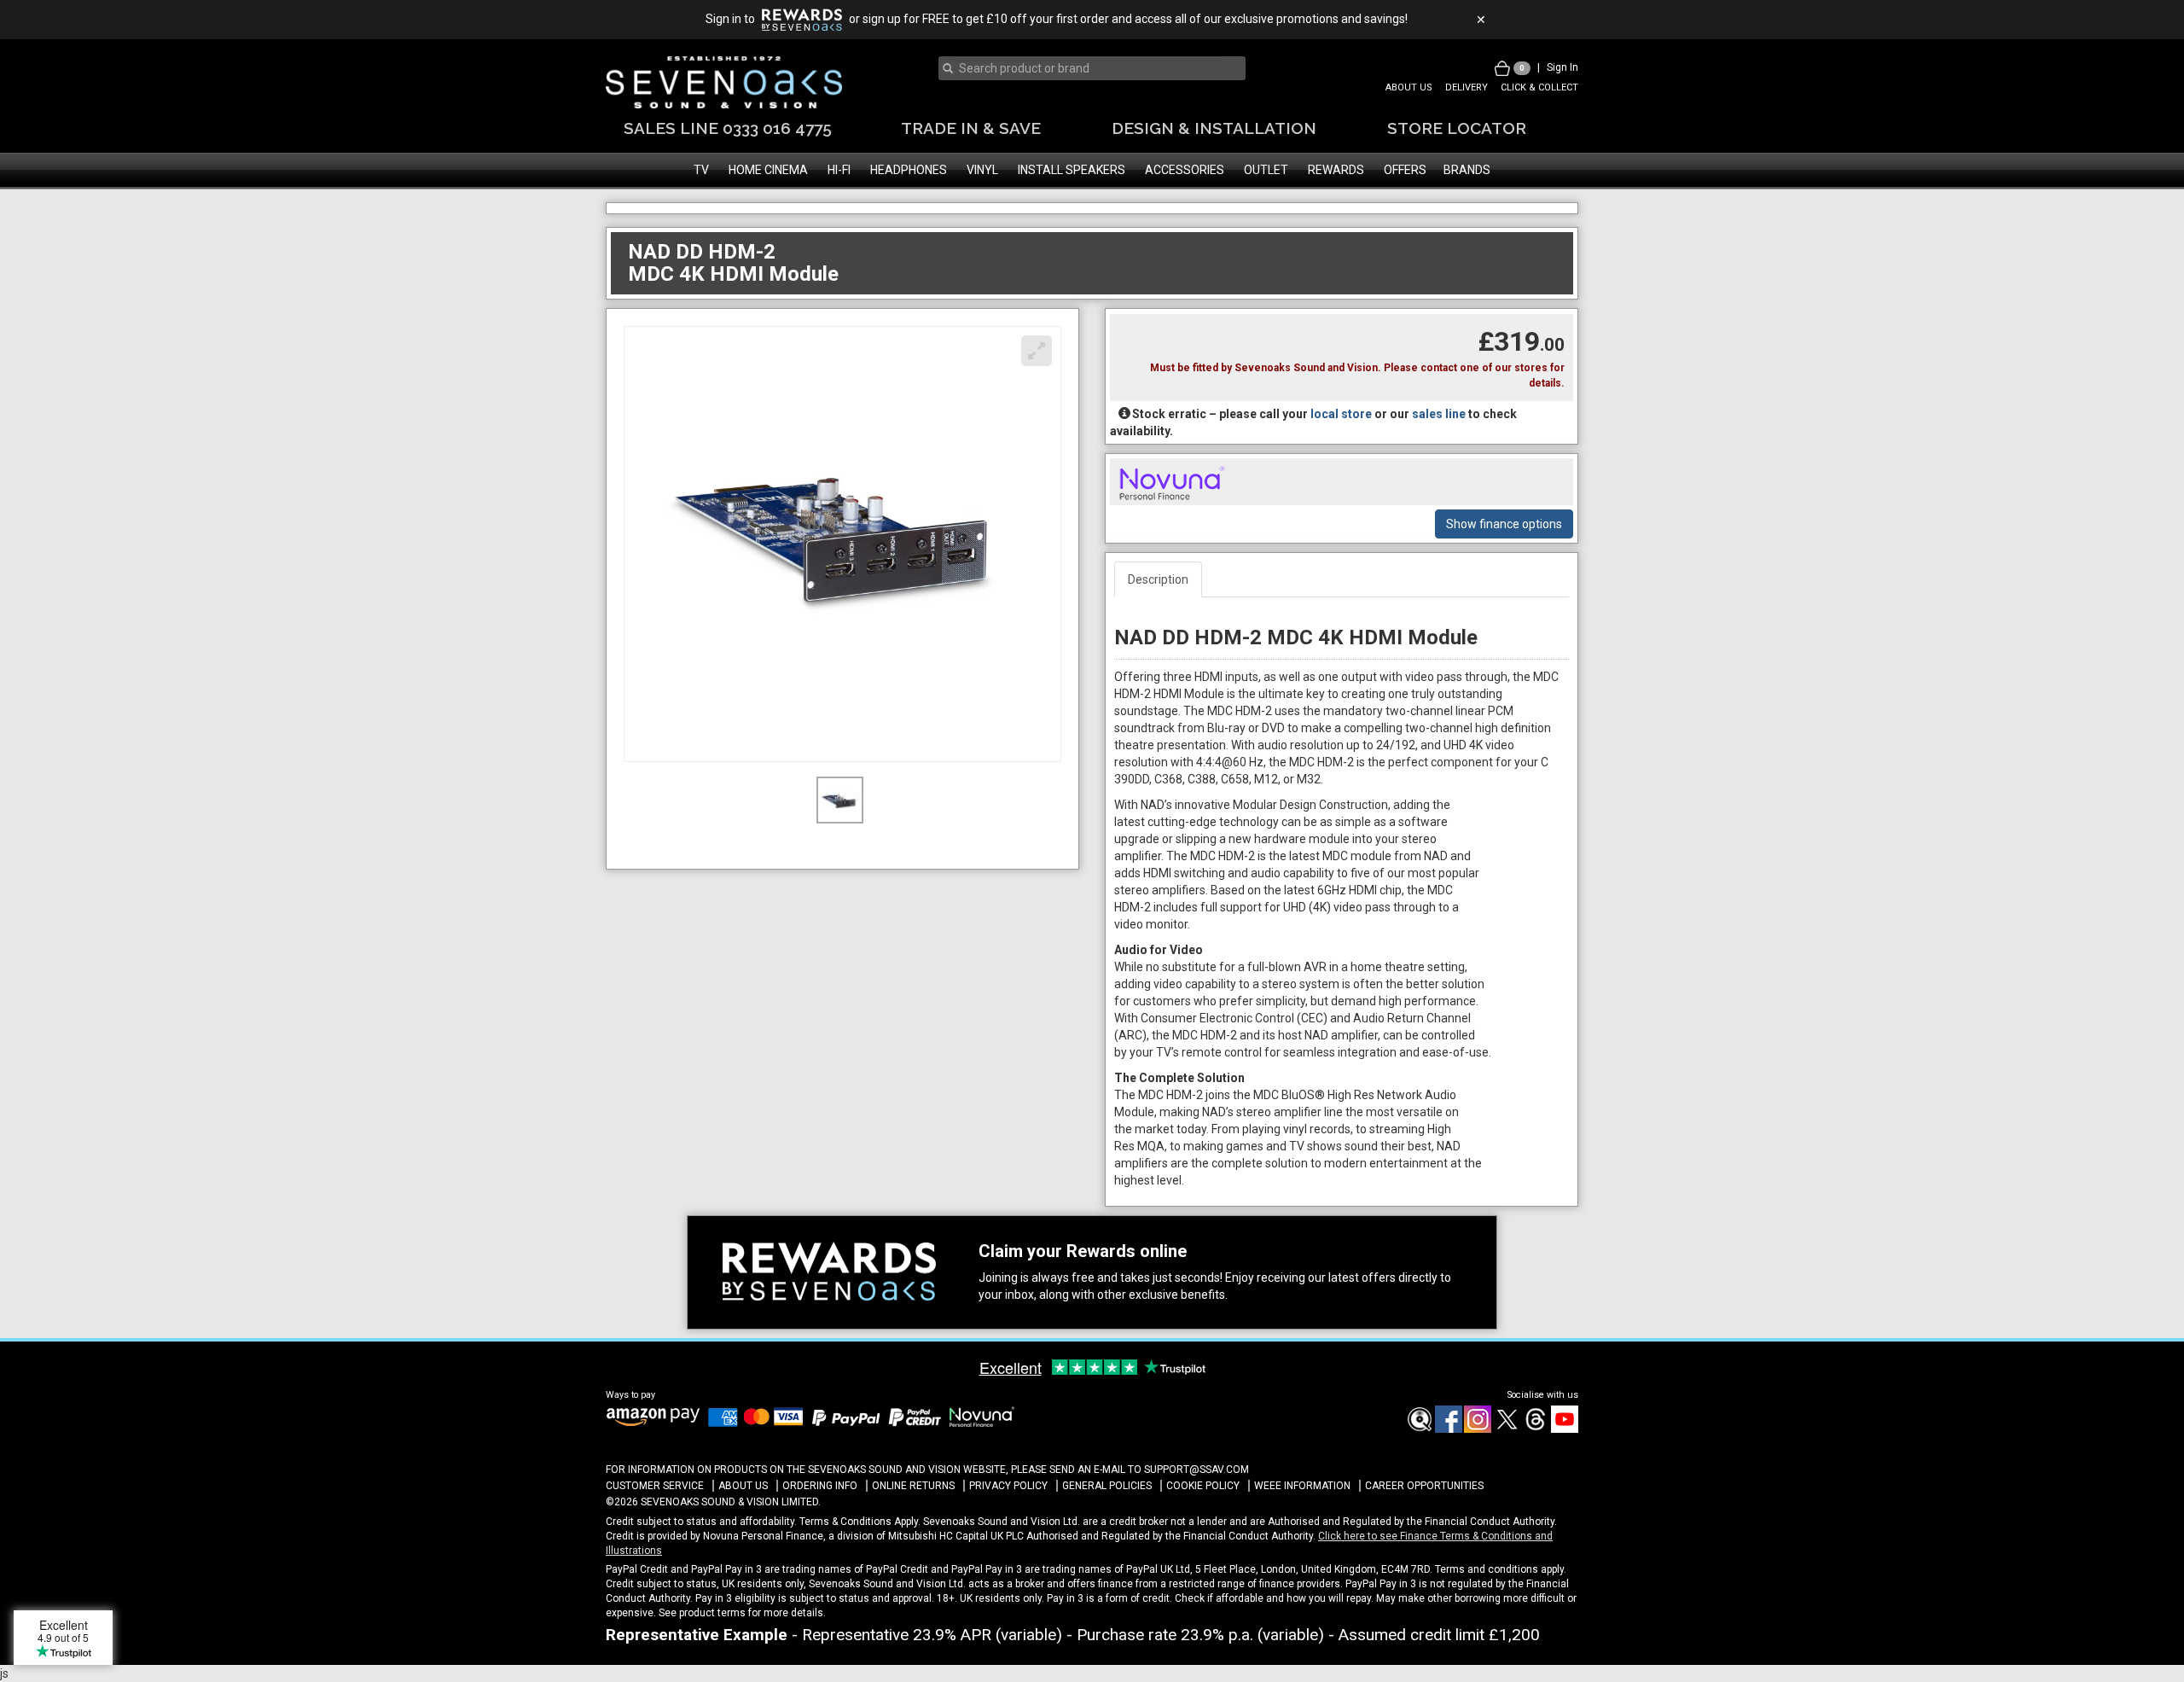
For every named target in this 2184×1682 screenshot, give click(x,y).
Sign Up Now (1092, 929)
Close (1092, 971)
